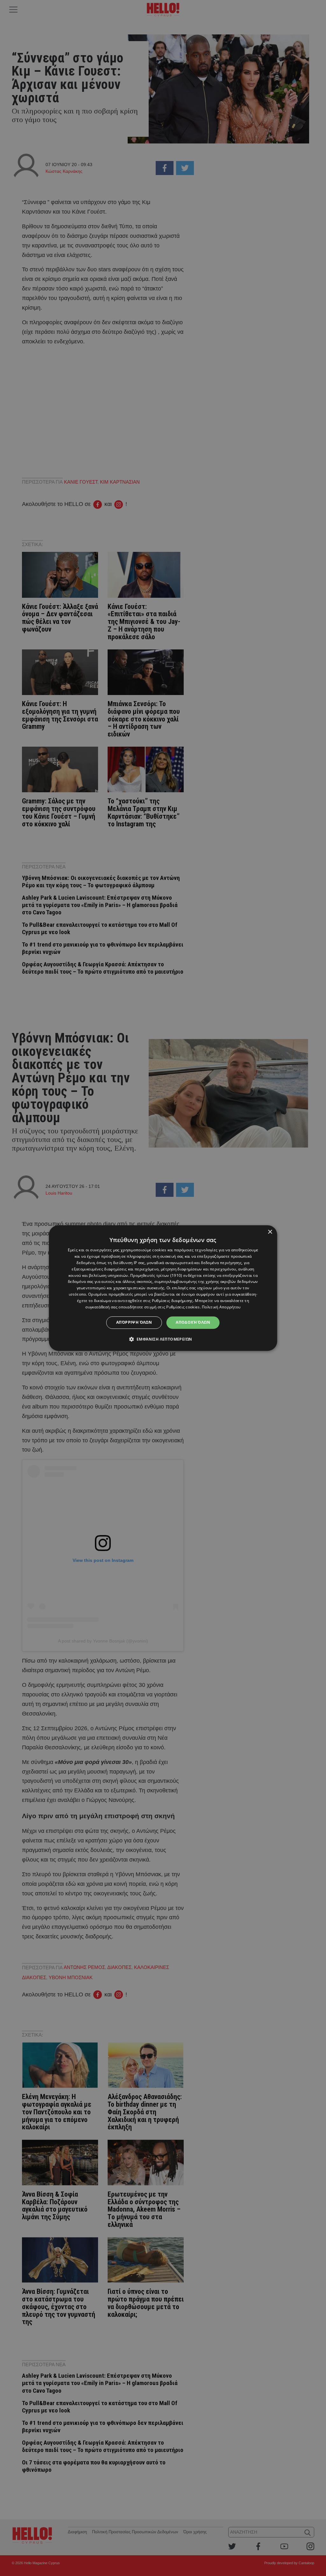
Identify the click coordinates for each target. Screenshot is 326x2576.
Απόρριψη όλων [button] (134, 1322)
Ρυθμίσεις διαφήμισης (172, 1301)
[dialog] (163, 1288)
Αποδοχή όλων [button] (193, 1322)
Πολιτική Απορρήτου (221, 1307)
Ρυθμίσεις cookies (183, 1307)
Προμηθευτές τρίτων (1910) (156, 1275)
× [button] (270, 1232)
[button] (163, 1339)
